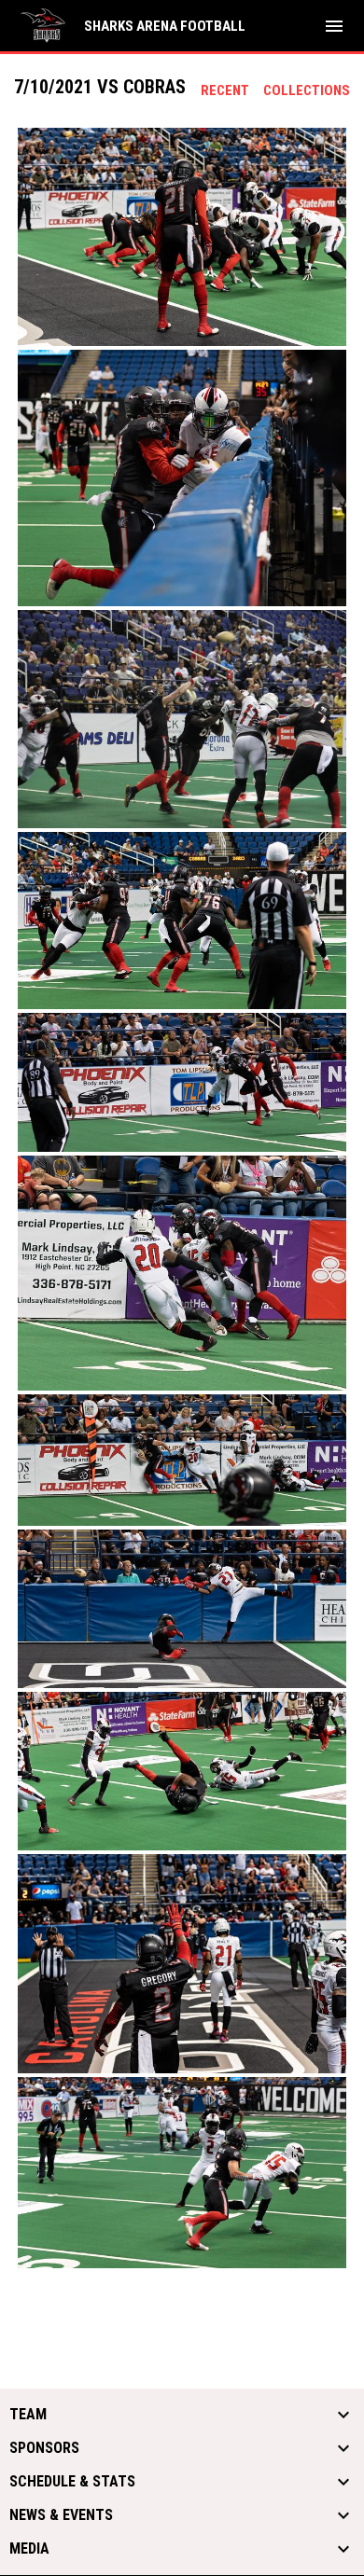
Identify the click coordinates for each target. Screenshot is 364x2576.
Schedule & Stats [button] (72, 2482)
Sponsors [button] (44, 2448)
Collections (307, 90)
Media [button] (29, 2549)
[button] (182, 237)
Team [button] (28, 2415)
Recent (225, 90)
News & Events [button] (61, 2515)
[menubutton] (334, 26)
